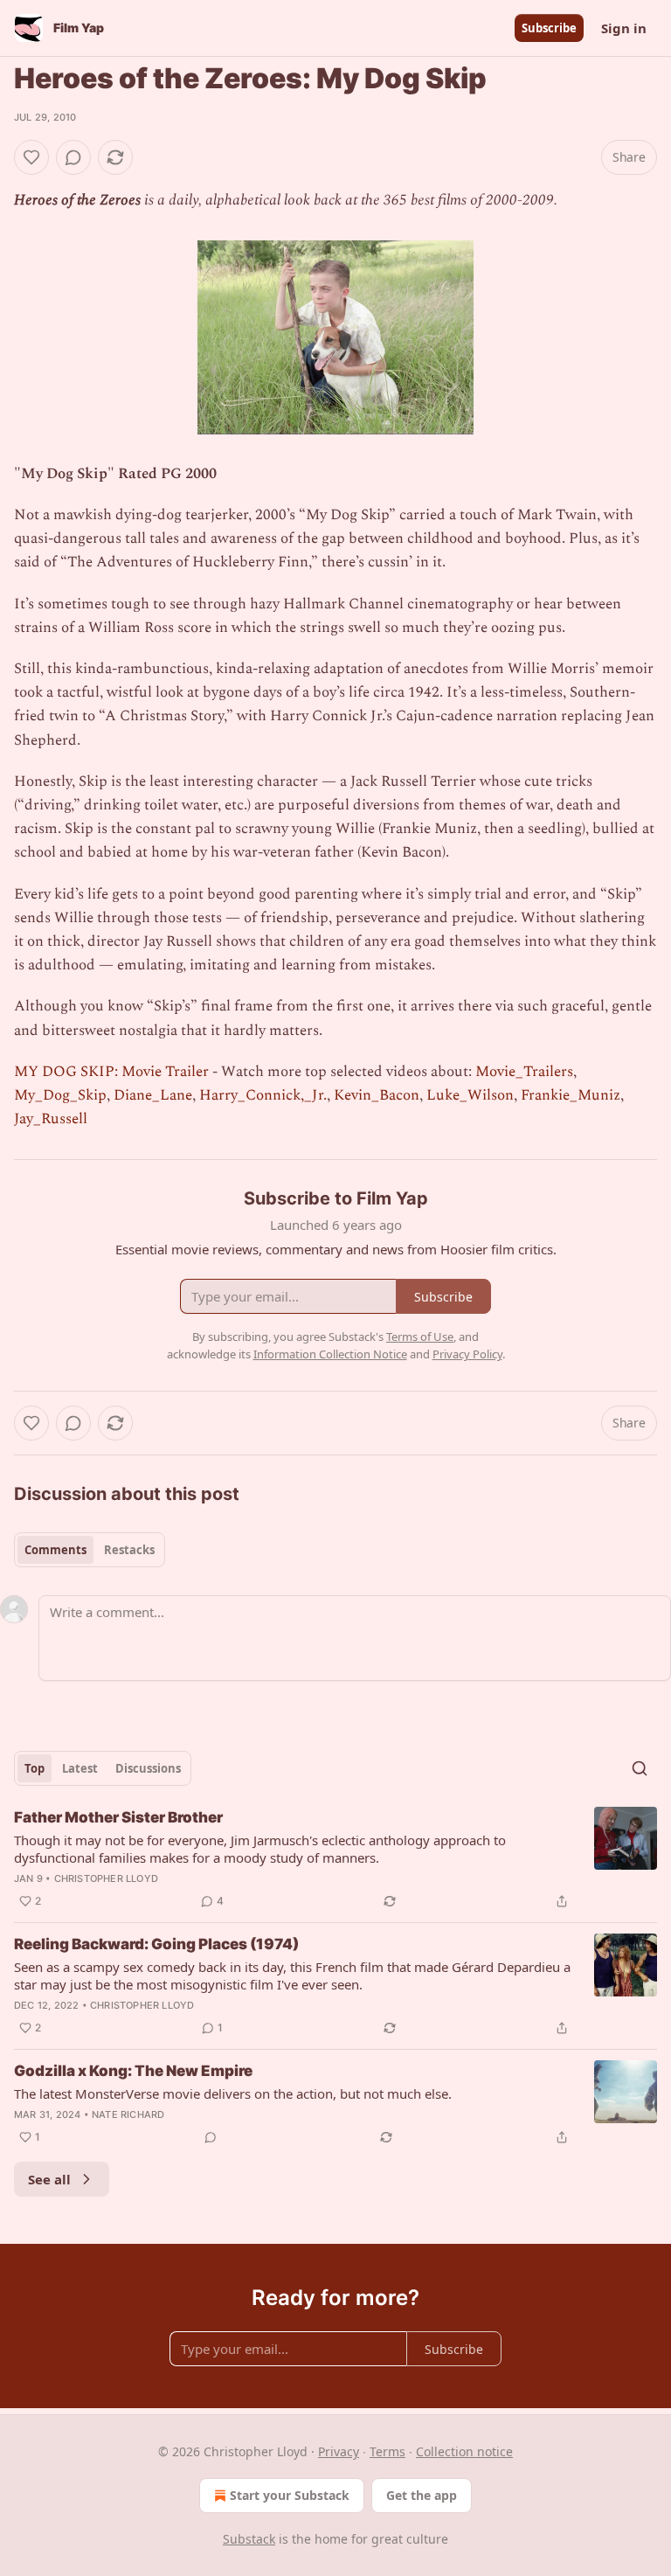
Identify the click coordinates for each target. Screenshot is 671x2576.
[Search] (640, 1768)
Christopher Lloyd (106, 1878)
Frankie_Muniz (571, 1095)
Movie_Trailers (524, 1072)
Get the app (422, 2495)
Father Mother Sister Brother (118, 1817)
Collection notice (464, 2451)
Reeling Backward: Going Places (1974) (156, 1944)
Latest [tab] (80, 1768)
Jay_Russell (51, 1119)
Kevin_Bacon (377, 1095)
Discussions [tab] (148, 1768)
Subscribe (549, 28)
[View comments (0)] (73, 157)
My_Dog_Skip (60, 1095)
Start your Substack (290, 2495)
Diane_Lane (153, 1095)
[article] (335, 1859)
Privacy (339, 2451)
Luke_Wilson (470, 1095)
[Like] (31, 157)
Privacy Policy (467, 1354)
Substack (249, 2539)
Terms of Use (420, 1337)
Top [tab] (35, 1768)
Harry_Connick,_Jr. (263, 1095)
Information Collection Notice (330, 1354)
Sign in (624, 28)
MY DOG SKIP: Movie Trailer (111, 1072)
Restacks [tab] (129, 1550)
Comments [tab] (55, 1550)
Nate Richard (128, 2114)
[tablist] (90, 1550)
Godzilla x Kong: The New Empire (133, 2071)
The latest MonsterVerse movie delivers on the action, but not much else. (233, 2093)
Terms (387, 2451)
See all (49, 2179)
